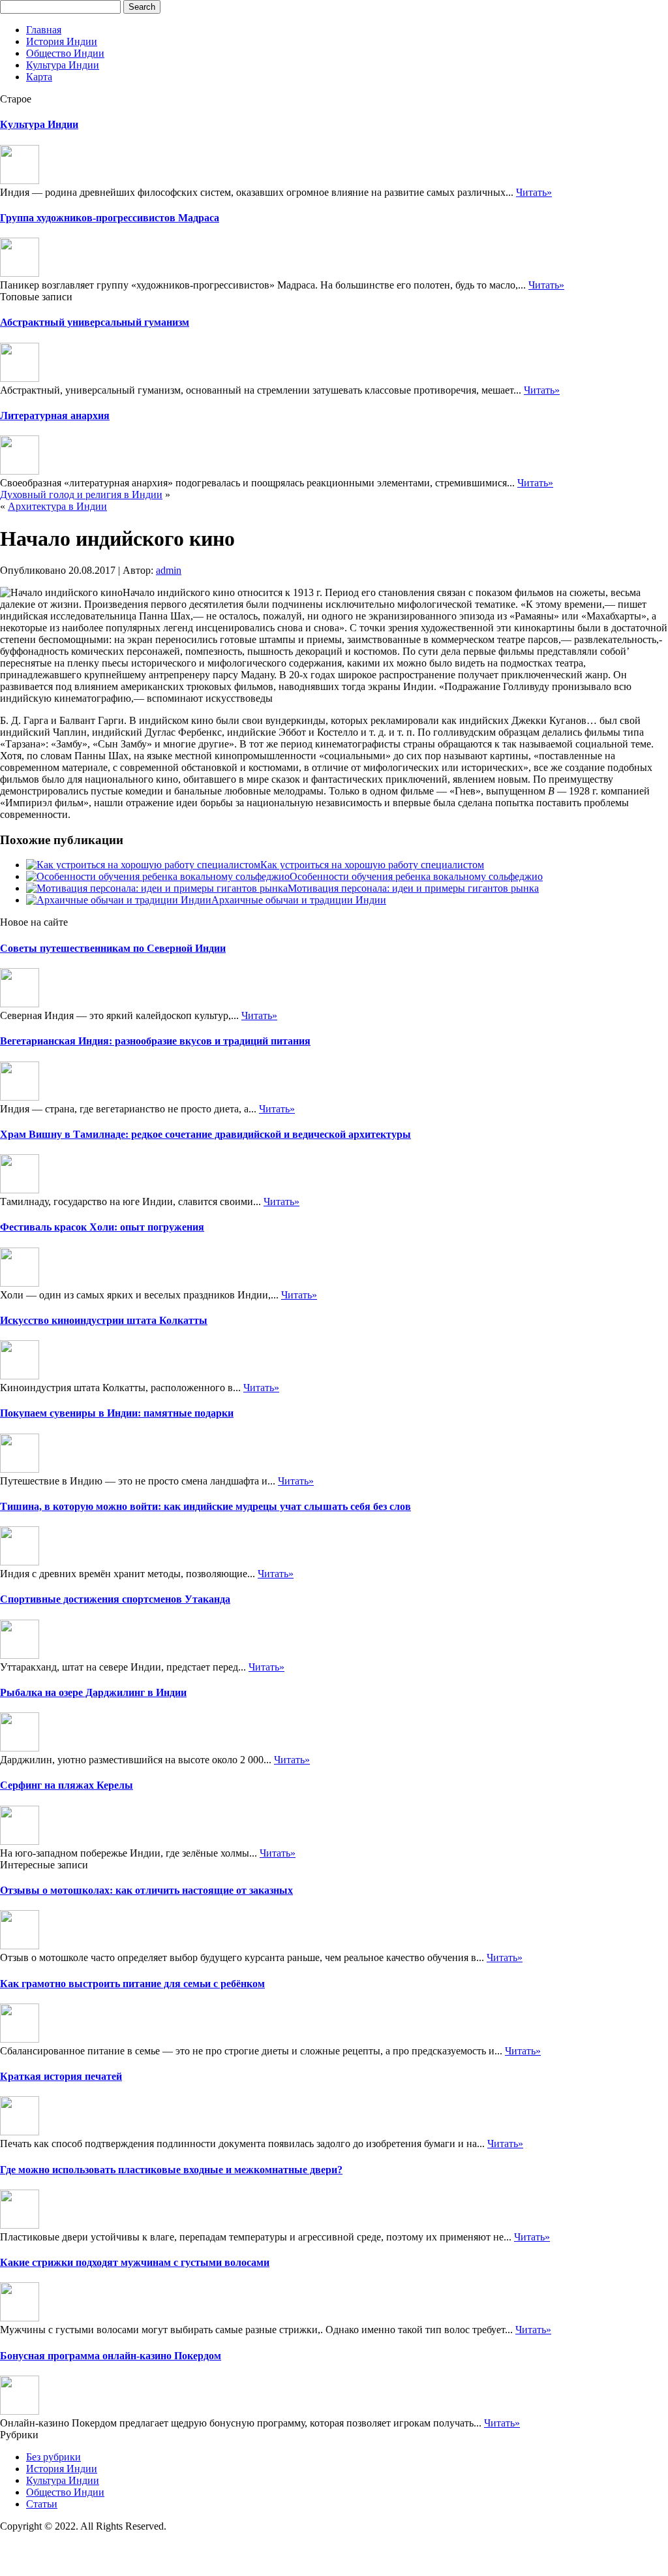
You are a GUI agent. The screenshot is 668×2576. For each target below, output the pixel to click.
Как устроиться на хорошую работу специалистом (372, 865)
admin (169, 570)
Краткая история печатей (61, 2076)
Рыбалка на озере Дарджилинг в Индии (93, 1692)
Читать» (534, 192)
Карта (39, 77)
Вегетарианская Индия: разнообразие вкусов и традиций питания (155, 1041)
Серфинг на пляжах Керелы (67, 1785)
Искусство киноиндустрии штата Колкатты (104, 1320)
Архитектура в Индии (57, 506)
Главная (44, 30)
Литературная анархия (55, 416)
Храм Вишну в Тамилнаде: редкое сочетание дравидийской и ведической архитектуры (205, 1134)
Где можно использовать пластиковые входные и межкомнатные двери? (171, 2170)
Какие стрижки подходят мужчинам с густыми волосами (135, 2262)
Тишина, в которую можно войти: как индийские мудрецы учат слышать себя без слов (205, 1506)
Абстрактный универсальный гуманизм (95, 322)
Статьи (42, 2504)
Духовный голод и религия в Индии (81, 495)
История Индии (62, 41)
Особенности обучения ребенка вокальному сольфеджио (416, 876)
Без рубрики (53, 2457)
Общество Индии (65, 53)
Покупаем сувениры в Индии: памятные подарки (117, 1413)
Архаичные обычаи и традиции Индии (299, 900)
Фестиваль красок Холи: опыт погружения (102, 1227)
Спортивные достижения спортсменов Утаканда (115, 1599)
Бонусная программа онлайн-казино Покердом (111, 2356)
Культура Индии (63, 65)
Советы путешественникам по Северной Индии (113, 948)
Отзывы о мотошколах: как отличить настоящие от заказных (146, 1890)
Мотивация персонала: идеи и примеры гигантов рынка (413, 888)
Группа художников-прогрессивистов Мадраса (110, 218)
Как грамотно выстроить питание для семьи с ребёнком (132, 1984)
